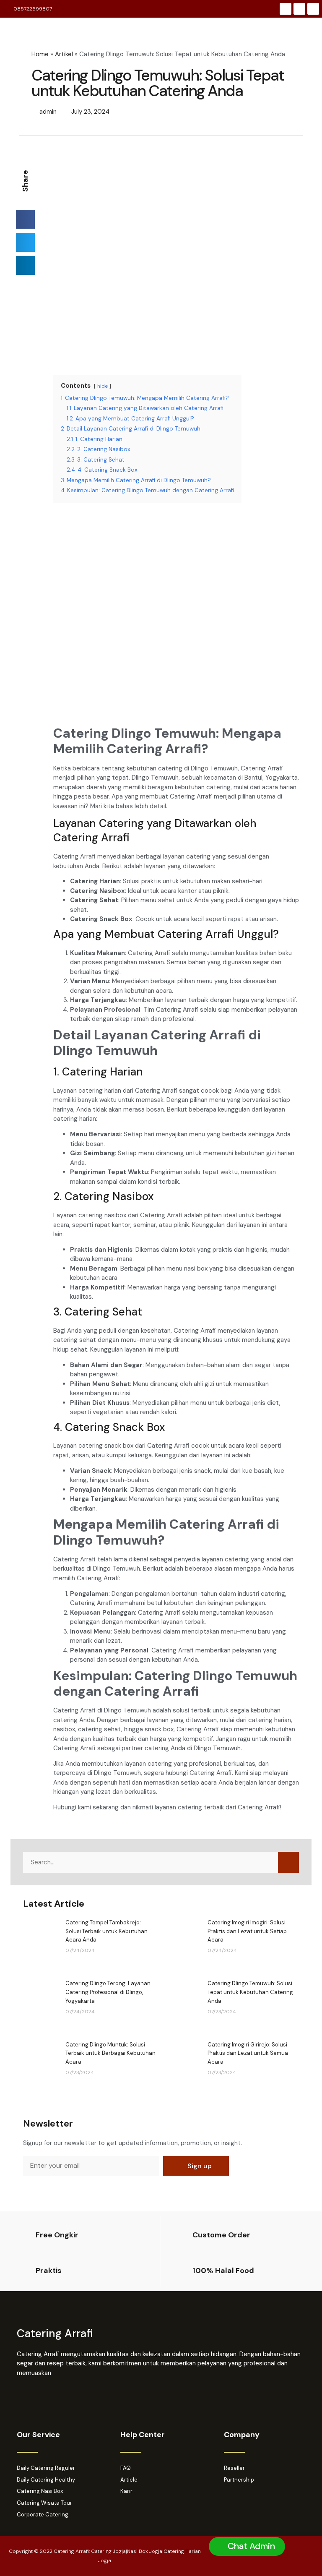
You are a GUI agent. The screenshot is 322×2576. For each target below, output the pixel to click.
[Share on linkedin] (25, 265)
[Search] (288, 1862)
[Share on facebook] (25, 219)
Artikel (64, 54)
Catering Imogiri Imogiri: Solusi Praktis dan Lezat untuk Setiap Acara (247, 1931)
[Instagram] (299, 9)
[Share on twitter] (25, 242)
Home (40, 54)
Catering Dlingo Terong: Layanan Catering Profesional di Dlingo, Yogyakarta (108, 1992)
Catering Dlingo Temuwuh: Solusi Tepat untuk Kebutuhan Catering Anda (250, 1992)
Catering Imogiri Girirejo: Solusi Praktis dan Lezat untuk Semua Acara (248, 2053)
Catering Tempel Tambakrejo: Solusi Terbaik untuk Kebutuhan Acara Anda (106, 1931)
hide (103, 386)
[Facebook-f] (286, 9)
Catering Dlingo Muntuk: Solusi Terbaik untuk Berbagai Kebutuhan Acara (110, 2053)
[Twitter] (313, 9)
